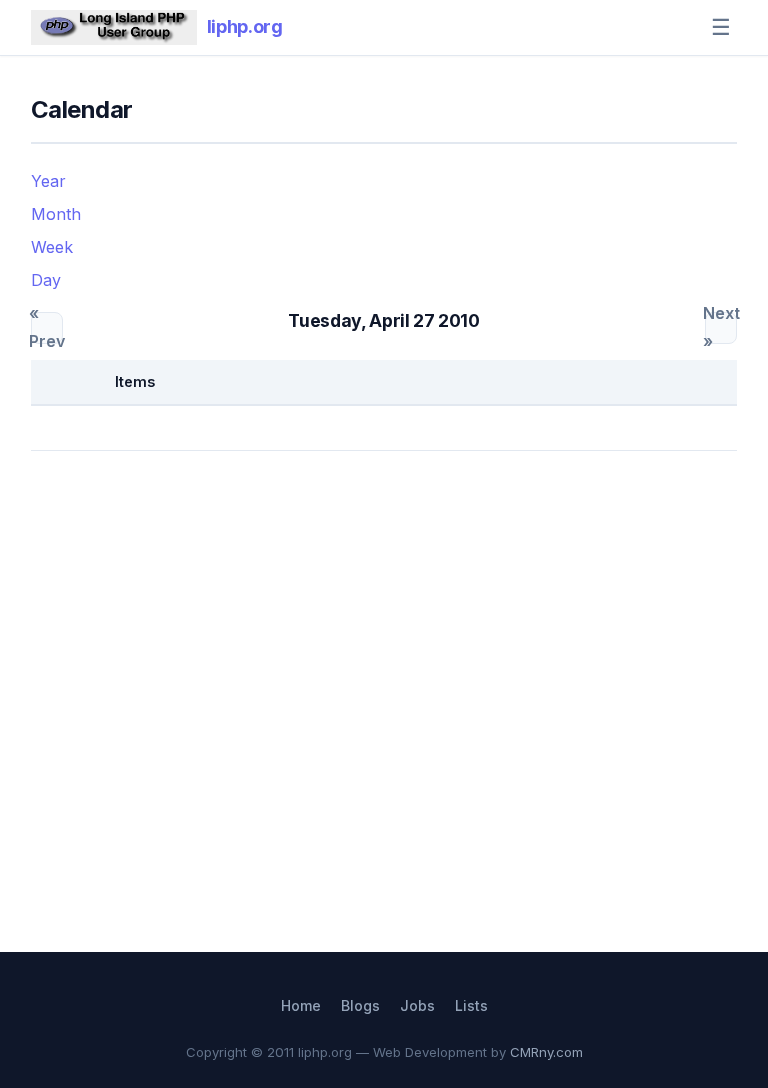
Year (48, 181)
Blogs (360, 1005)
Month (56, 214)
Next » (721, 328)
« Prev (47, 328)
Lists (471, 1005)
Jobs (417, 1005)
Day (46, 280)
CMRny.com (546, 1052)
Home (301, 1005)
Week (52, 247)
